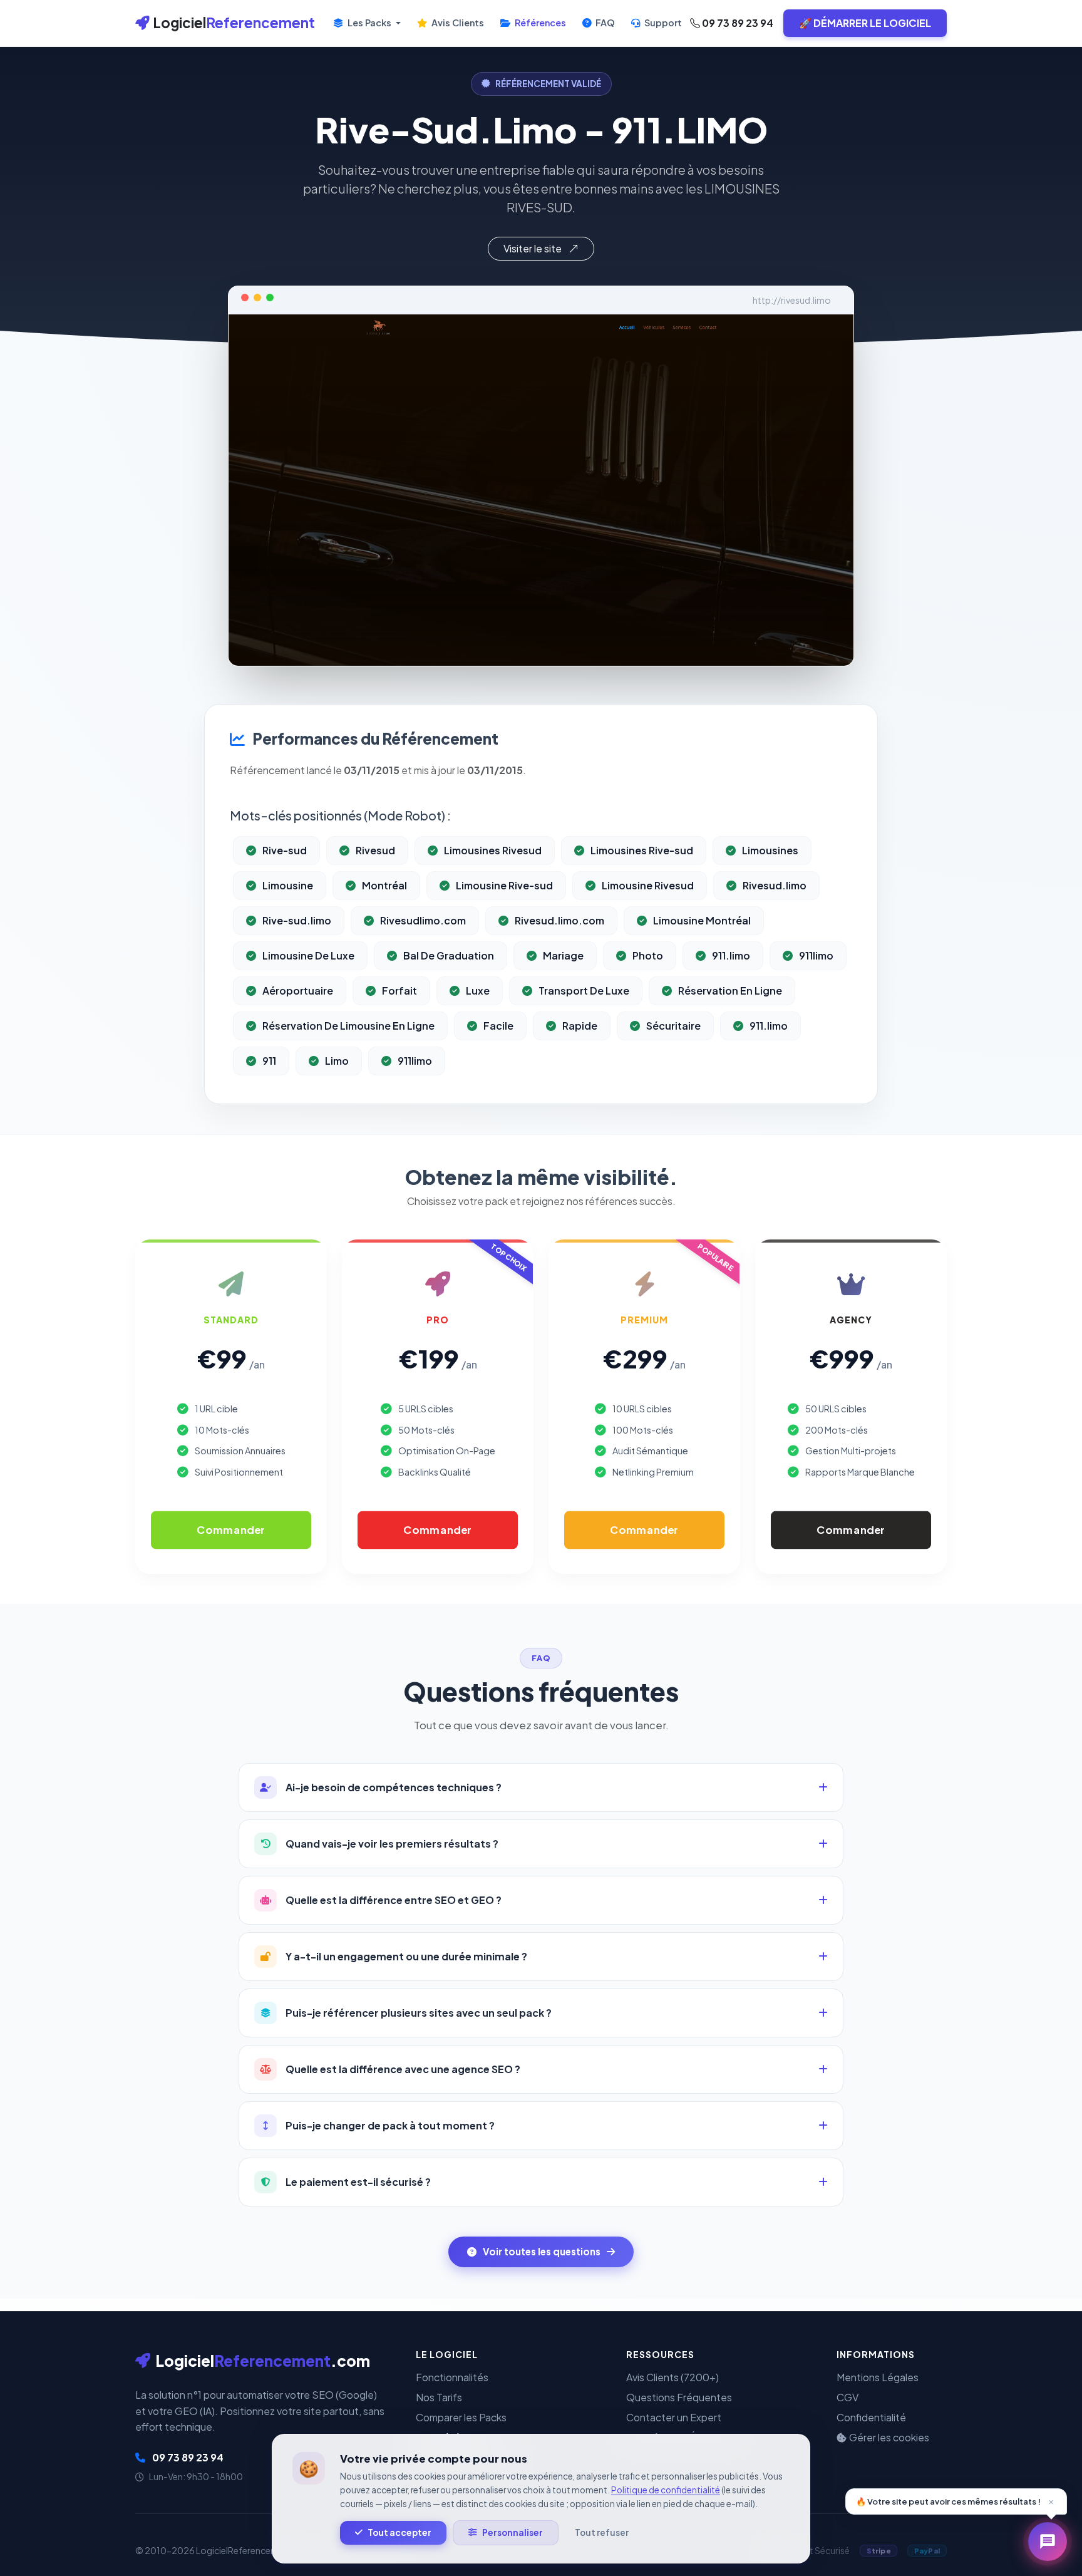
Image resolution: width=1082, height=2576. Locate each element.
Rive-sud (285, 850)
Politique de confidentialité (666, 2490)
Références (539, 23)
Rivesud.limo (775, 885)
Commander (231, 1530)
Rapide (580, 1026)
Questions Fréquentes (679, 2397)
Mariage (563, 955)
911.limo (731, 955)
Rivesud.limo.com (559, 920)
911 (269, 1061)
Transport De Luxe (584, 991)
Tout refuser (602, 2532)
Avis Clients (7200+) (672, 2377)
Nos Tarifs (439, 2397)
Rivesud (375, 850)
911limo (816, 955)
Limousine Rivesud (648, 885)
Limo (337, 1061)
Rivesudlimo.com (423, 920)
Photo (648, 955)
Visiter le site (533, 248)
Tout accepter (399, 2532)
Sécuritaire (673, 1026)
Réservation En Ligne (730, 991)
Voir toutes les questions (542, 2251)
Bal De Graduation (449, 955)
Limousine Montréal (702, 920)
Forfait (399, 991)
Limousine (288, 885)
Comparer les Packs (461, 2417)
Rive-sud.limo (297, 920)
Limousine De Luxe (308, 955)
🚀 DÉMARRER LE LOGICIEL (865, 23)
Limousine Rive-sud (504, 885)
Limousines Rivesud (493, 850)
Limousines (770, 850)
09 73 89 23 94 (737, 23)
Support (662, 23)
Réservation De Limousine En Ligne (348, 1026)
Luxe (478, 991)
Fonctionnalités (452, 2377)
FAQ (604, 23)
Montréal (384, 885)
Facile (498, 1026)
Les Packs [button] (369, 23)
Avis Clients (457, 23)
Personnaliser (513, 2532)
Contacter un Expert (674, 2417)
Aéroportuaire (298, 991)
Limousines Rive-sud (642, 850)
